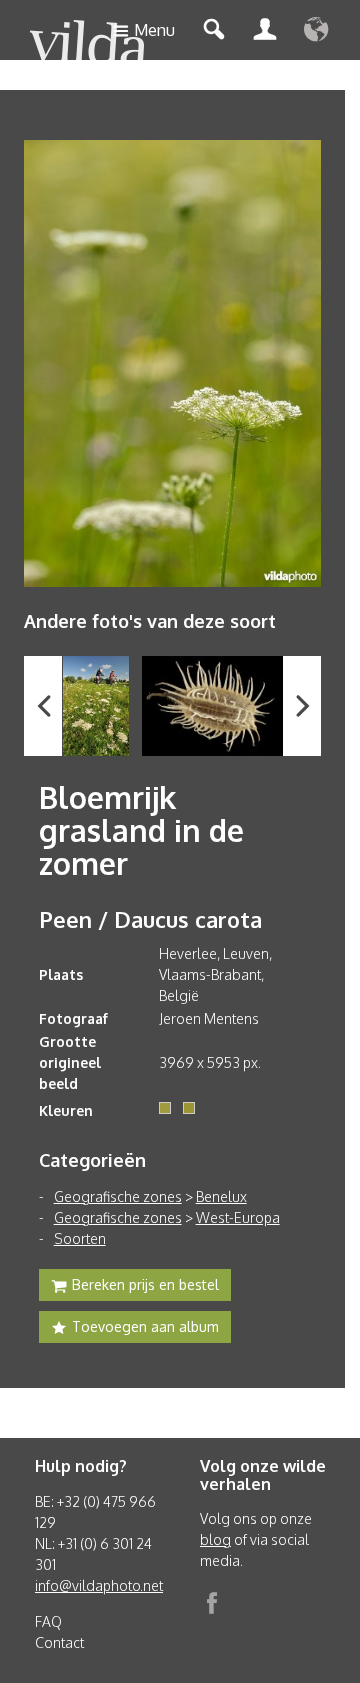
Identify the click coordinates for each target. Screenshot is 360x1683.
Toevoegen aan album (145, 1326)
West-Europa (238, 1217)
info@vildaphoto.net (99, 1585)
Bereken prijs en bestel (145, 1284)
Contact (59, 1642)
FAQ (48, 1621)
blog (215, 1539)
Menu (154, 30)
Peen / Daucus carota (150, 919)
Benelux (221, 1196)
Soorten (80, 1238)
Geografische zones (118, 1196)
